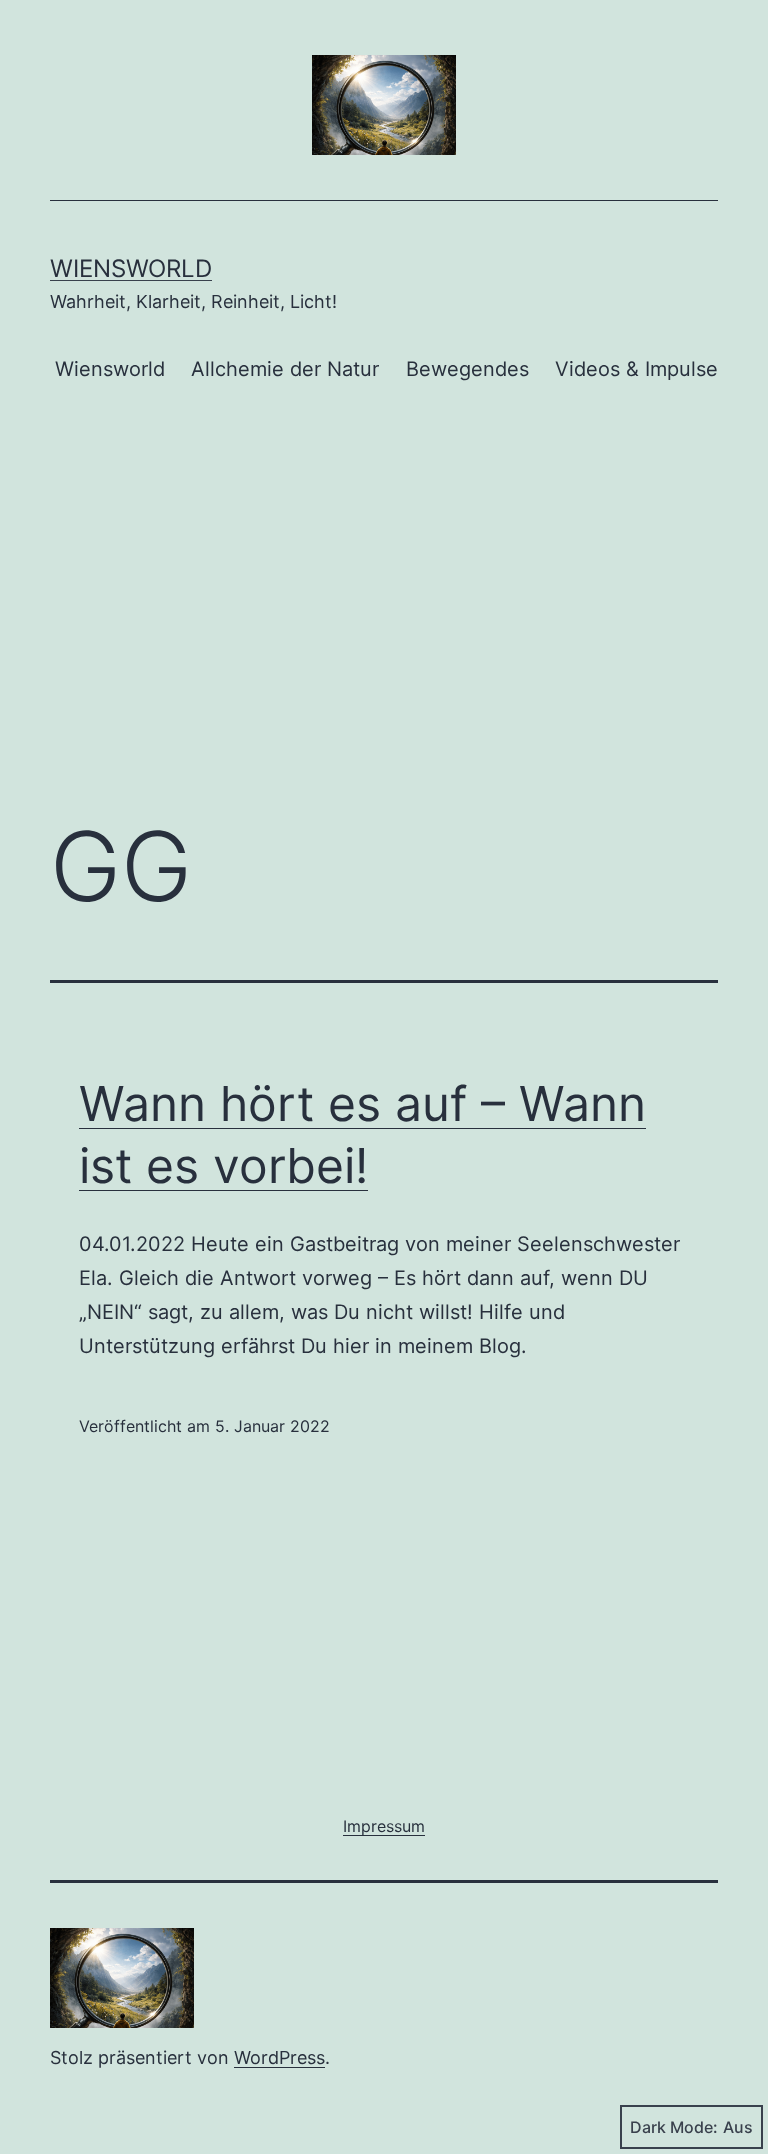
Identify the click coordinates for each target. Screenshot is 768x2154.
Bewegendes (467, 369)
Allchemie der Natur (285, 369)
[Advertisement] (384, 634)
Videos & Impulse (636, 369)
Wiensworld (131, 268)
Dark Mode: (674, 2127)
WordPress (279, 2057)
